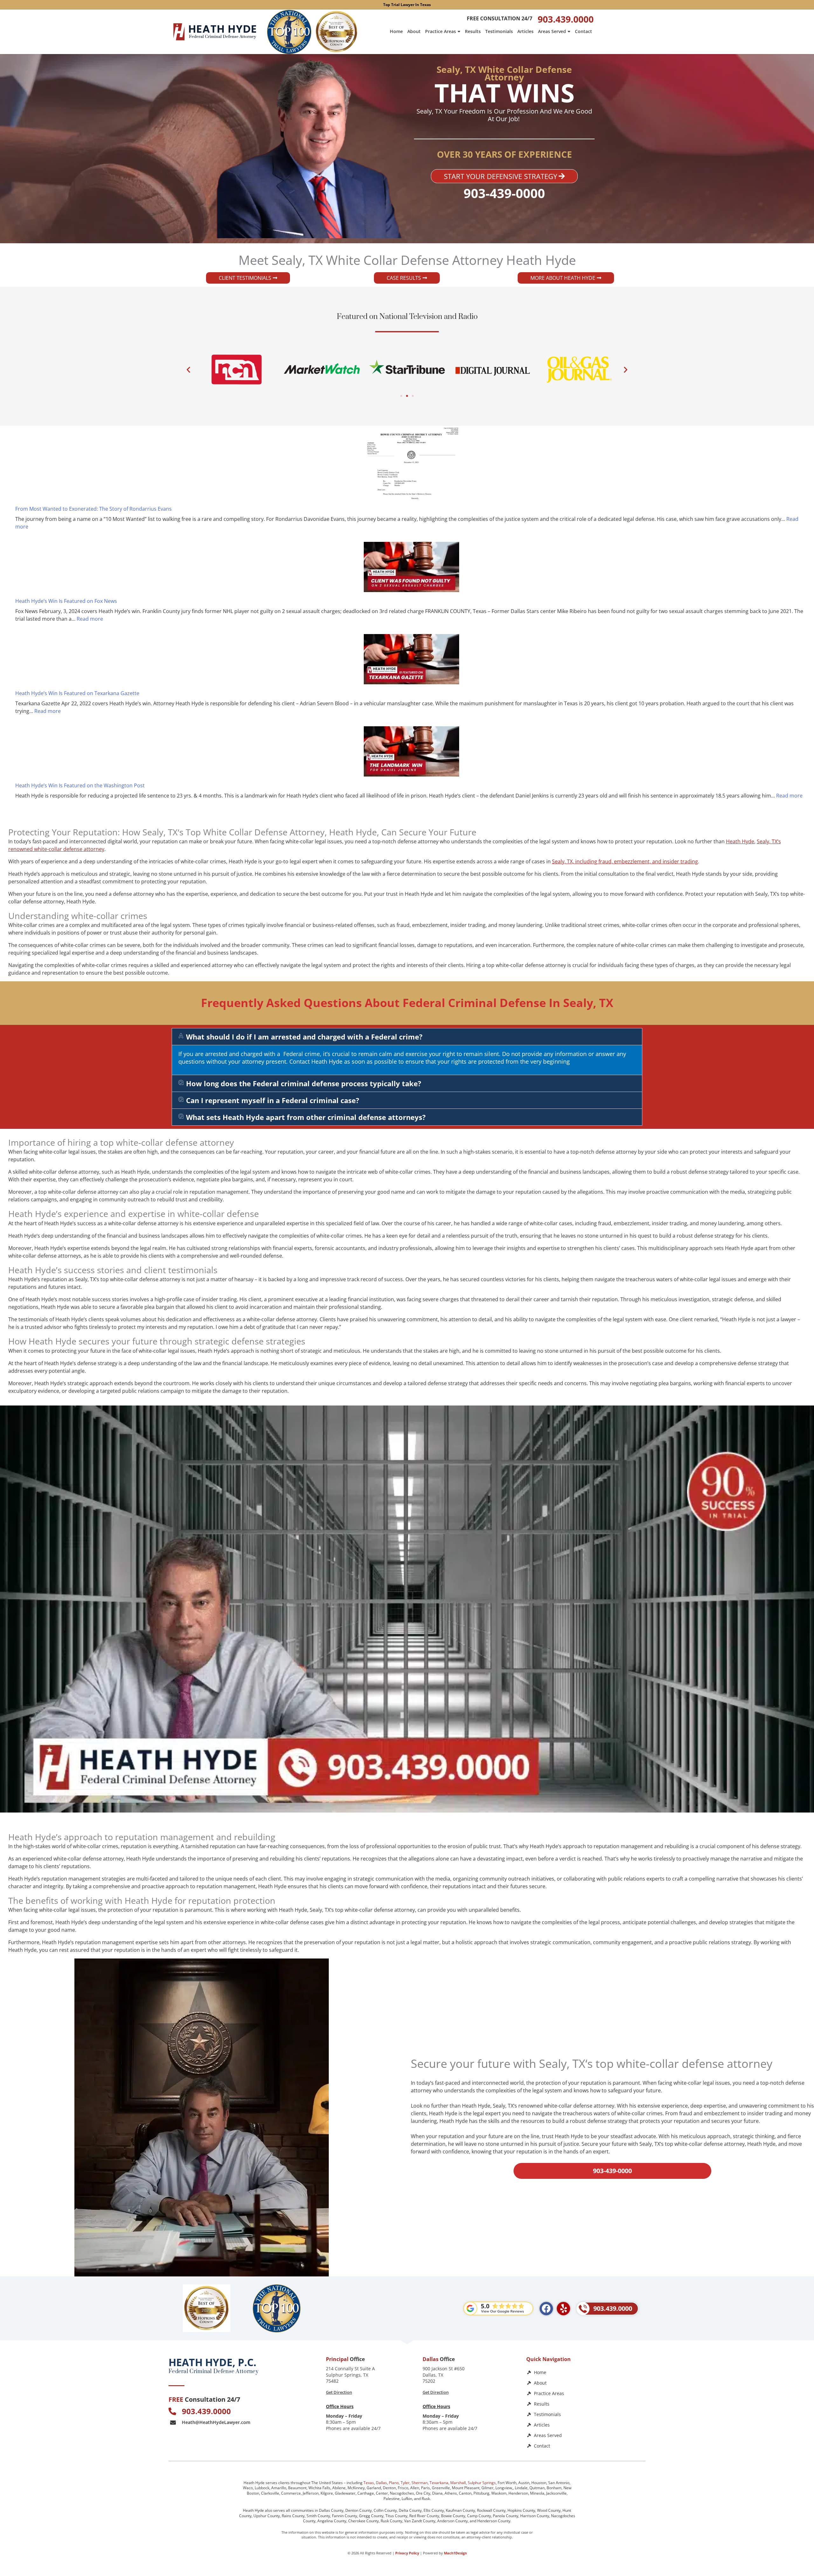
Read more (90, 619)
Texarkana (439, 2483)
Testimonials (499, 31)
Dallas (381, 2483)
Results (473, 31)
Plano (394, 2483)
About (414, 31)
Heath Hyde (740, 841)
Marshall (458, 2483)
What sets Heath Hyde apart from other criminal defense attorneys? (306, 1117)
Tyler (405, 2483)
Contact (583, 31)
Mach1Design (455, 2553)
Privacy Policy (407, 2553)
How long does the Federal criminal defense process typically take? (304, 1083)
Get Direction (339, 2392)
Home (396, 31)
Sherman (420, 2483)
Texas (369, 2483)
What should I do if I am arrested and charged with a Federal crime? (304, 1037)
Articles (525, 31)
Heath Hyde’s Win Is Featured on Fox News (66, 601)
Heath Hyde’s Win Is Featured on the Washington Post (80, 785)
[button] (188, 369)
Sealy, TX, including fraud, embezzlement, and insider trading (625, 861)
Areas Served (552, 31)
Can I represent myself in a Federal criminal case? (273, 1100)
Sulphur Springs (482, 2483)
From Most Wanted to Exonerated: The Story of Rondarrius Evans (93, 509)
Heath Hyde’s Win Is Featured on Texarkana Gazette (77, 693)
